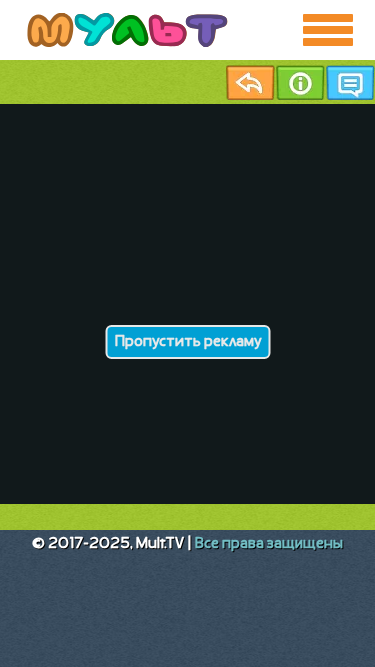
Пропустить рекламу (187, 342)
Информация (300, 82)
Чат (350, 82)
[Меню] (328, 30)
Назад (250, 82)
